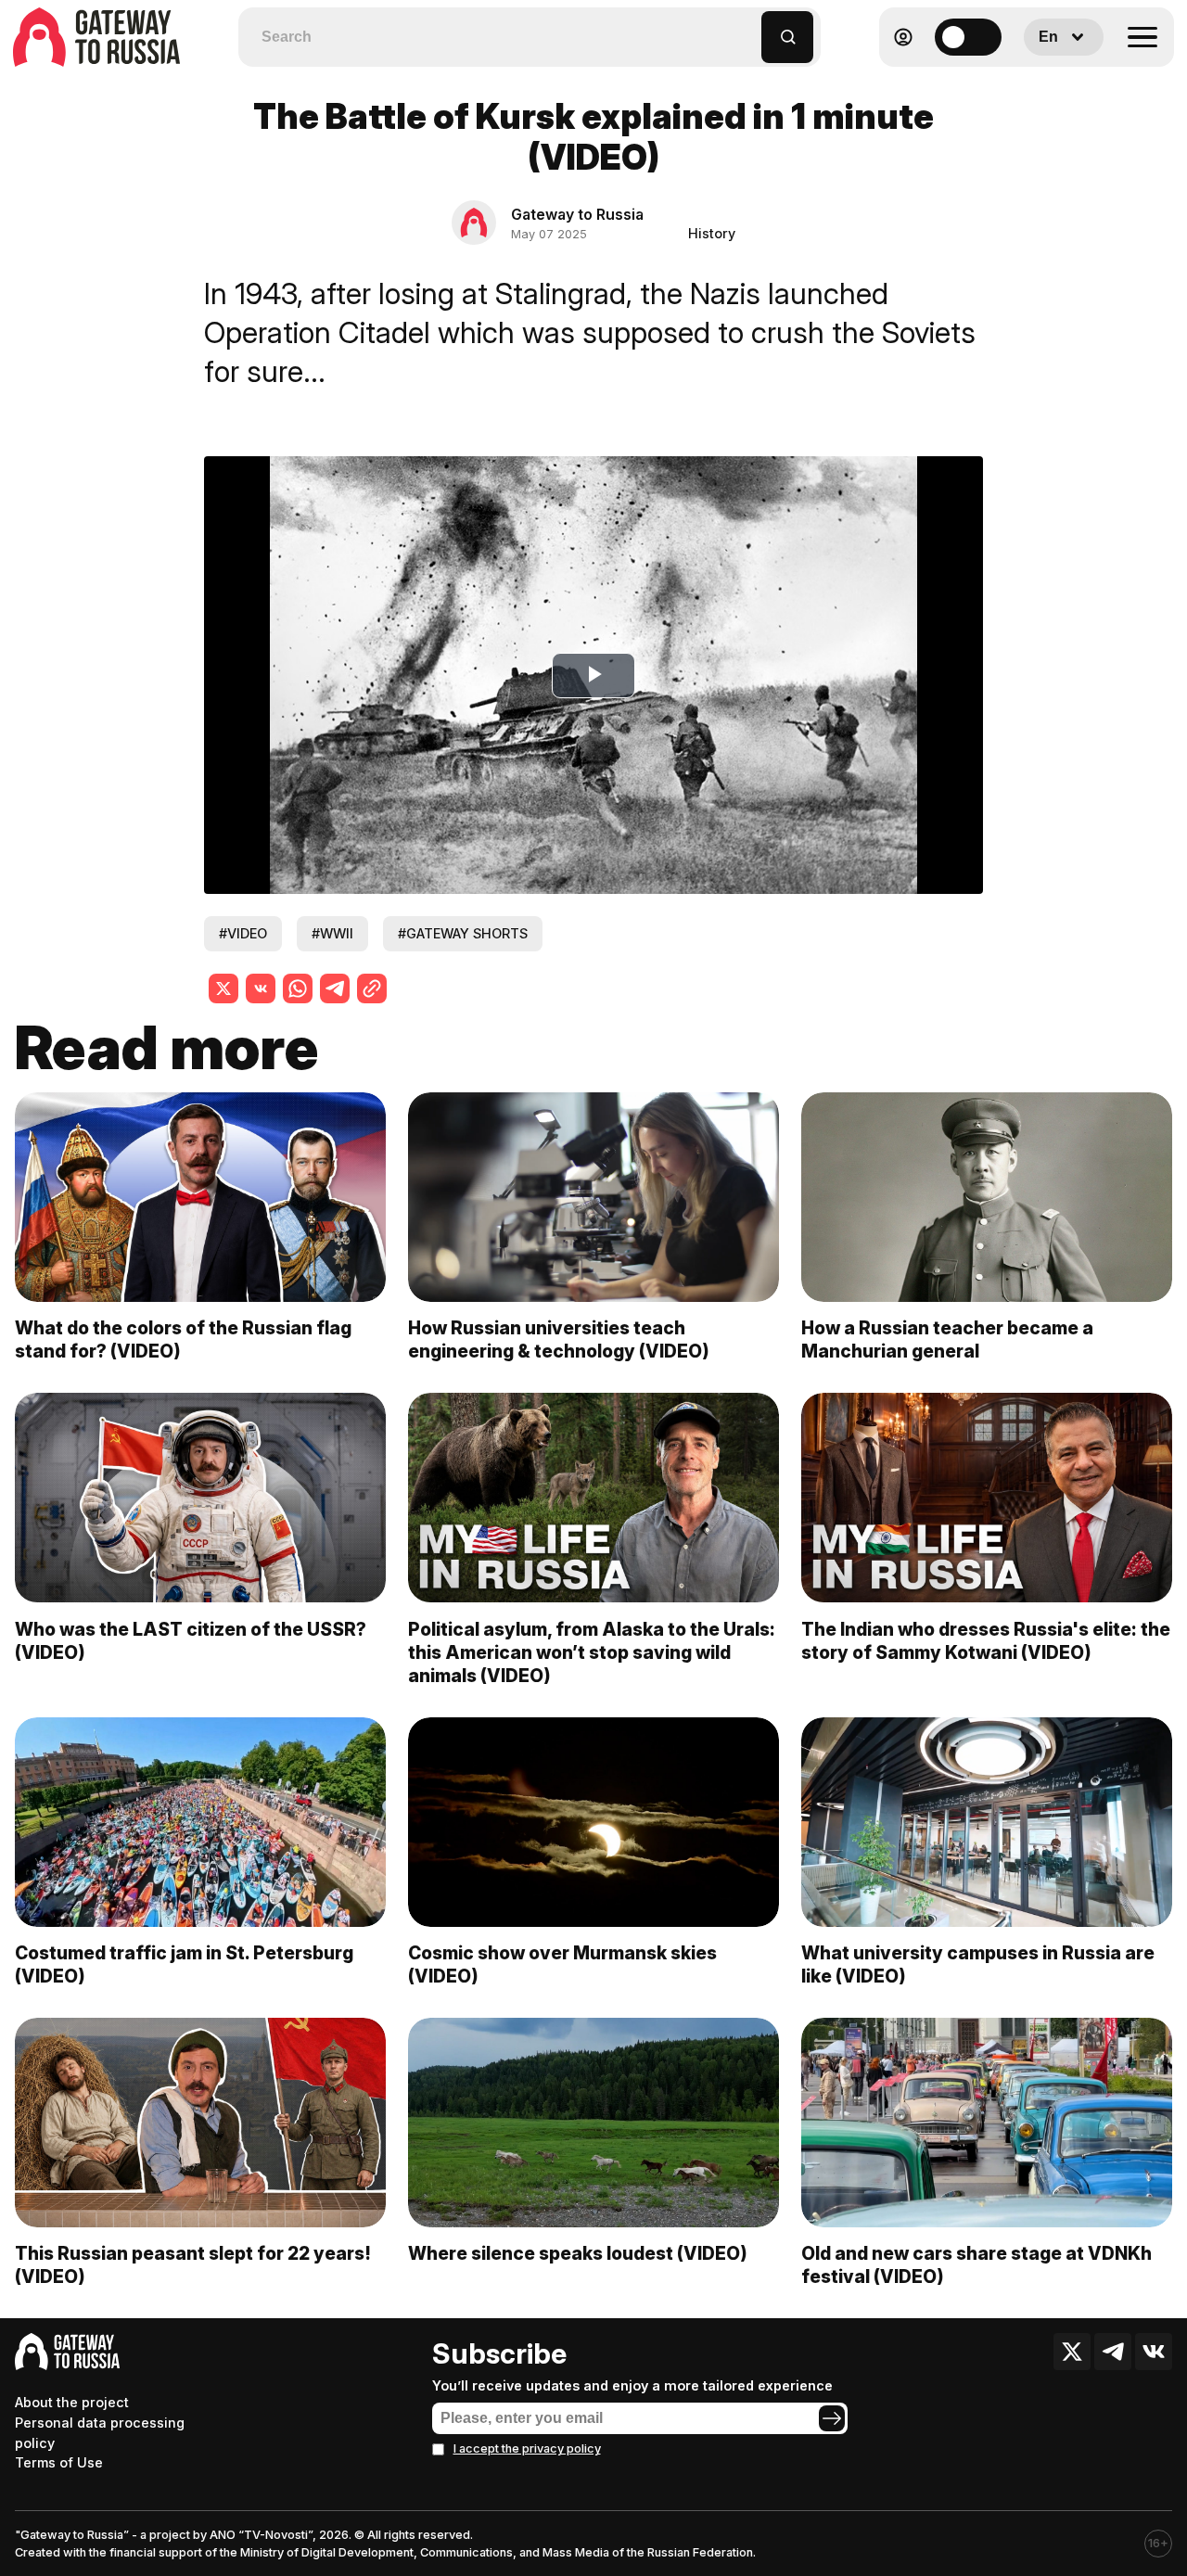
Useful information (1040, 82)
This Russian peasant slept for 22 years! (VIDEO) (193, 2265)
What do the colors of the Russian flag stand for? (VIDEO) (183, 1339)
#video (243, 933)
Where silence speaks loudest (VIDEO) (578, 2253)
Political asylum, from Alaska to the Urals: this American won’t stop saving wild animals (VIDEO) (592, 1652)
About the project (72, 2402)
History (712, 233)
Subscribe (499, 2353)
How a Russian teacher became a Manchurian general (947, 1339)
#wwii (332, 933)
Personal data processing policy (100, 2433)
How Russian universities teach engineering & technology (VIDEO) (559, 1339)
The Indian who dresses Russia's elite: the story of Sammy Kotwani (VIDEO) (986, 1641)
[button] (748, 28)
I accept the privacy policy (527, 2448)
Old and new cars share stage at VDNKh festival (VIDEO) (976, 2265)
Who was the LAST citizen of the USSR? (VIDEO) (191, 1641)
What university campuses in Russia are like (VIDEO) (978, 1964)
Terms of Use (59, 2462)
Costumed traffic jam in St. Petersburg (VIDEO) (184, 1964)
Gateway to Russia (577, 214)
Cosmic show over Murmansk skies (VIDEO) (562, 1964)
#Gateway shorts (463, 933)
